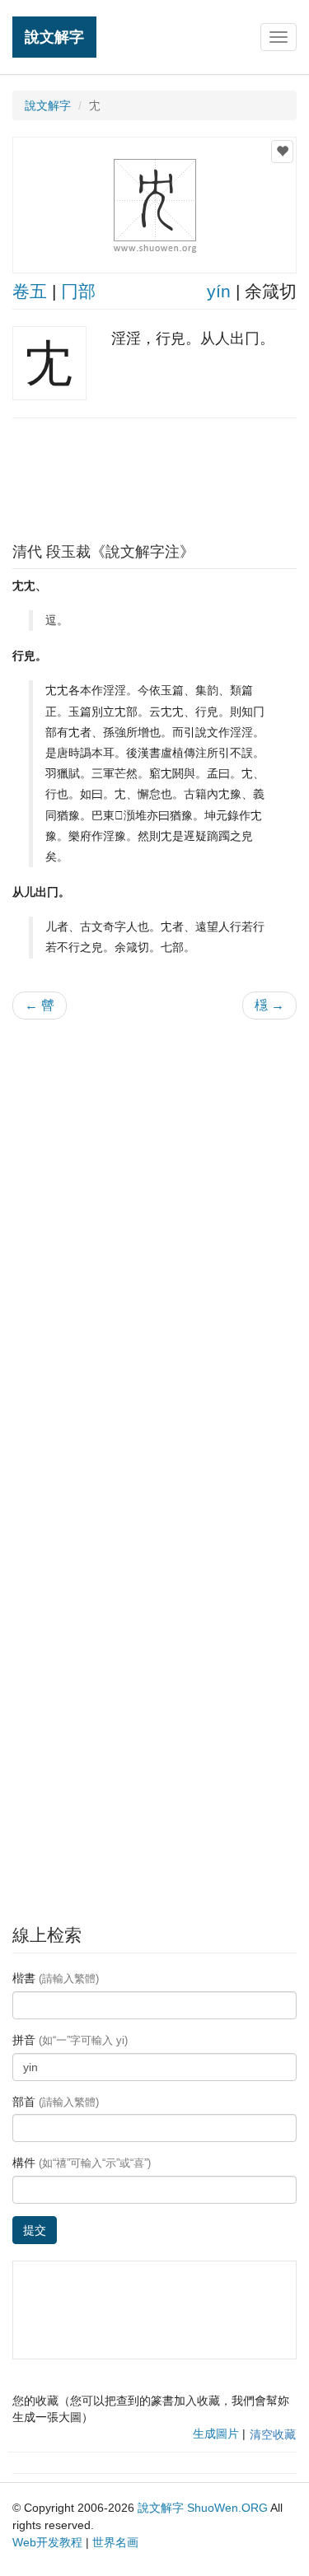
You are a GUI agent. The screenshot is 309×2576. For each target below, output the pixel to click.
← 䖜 (40, 1005)
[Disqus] (154, 1242)
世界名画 (115, 2542)
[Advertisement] (155, 476)
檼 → (269, 1005)
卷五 (30, 291)
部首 (56, 2102)
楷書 (56, 1978)
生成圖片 (216, 2434)
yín (219, 291)
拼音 (70, 2040)
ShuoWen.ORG (227, 2508)
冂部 (78, 291)
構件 (82, 2163)
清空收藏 (273, 2434)
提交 (35, 2230)
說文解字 (54, 37)
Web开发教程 (47, 2542)
